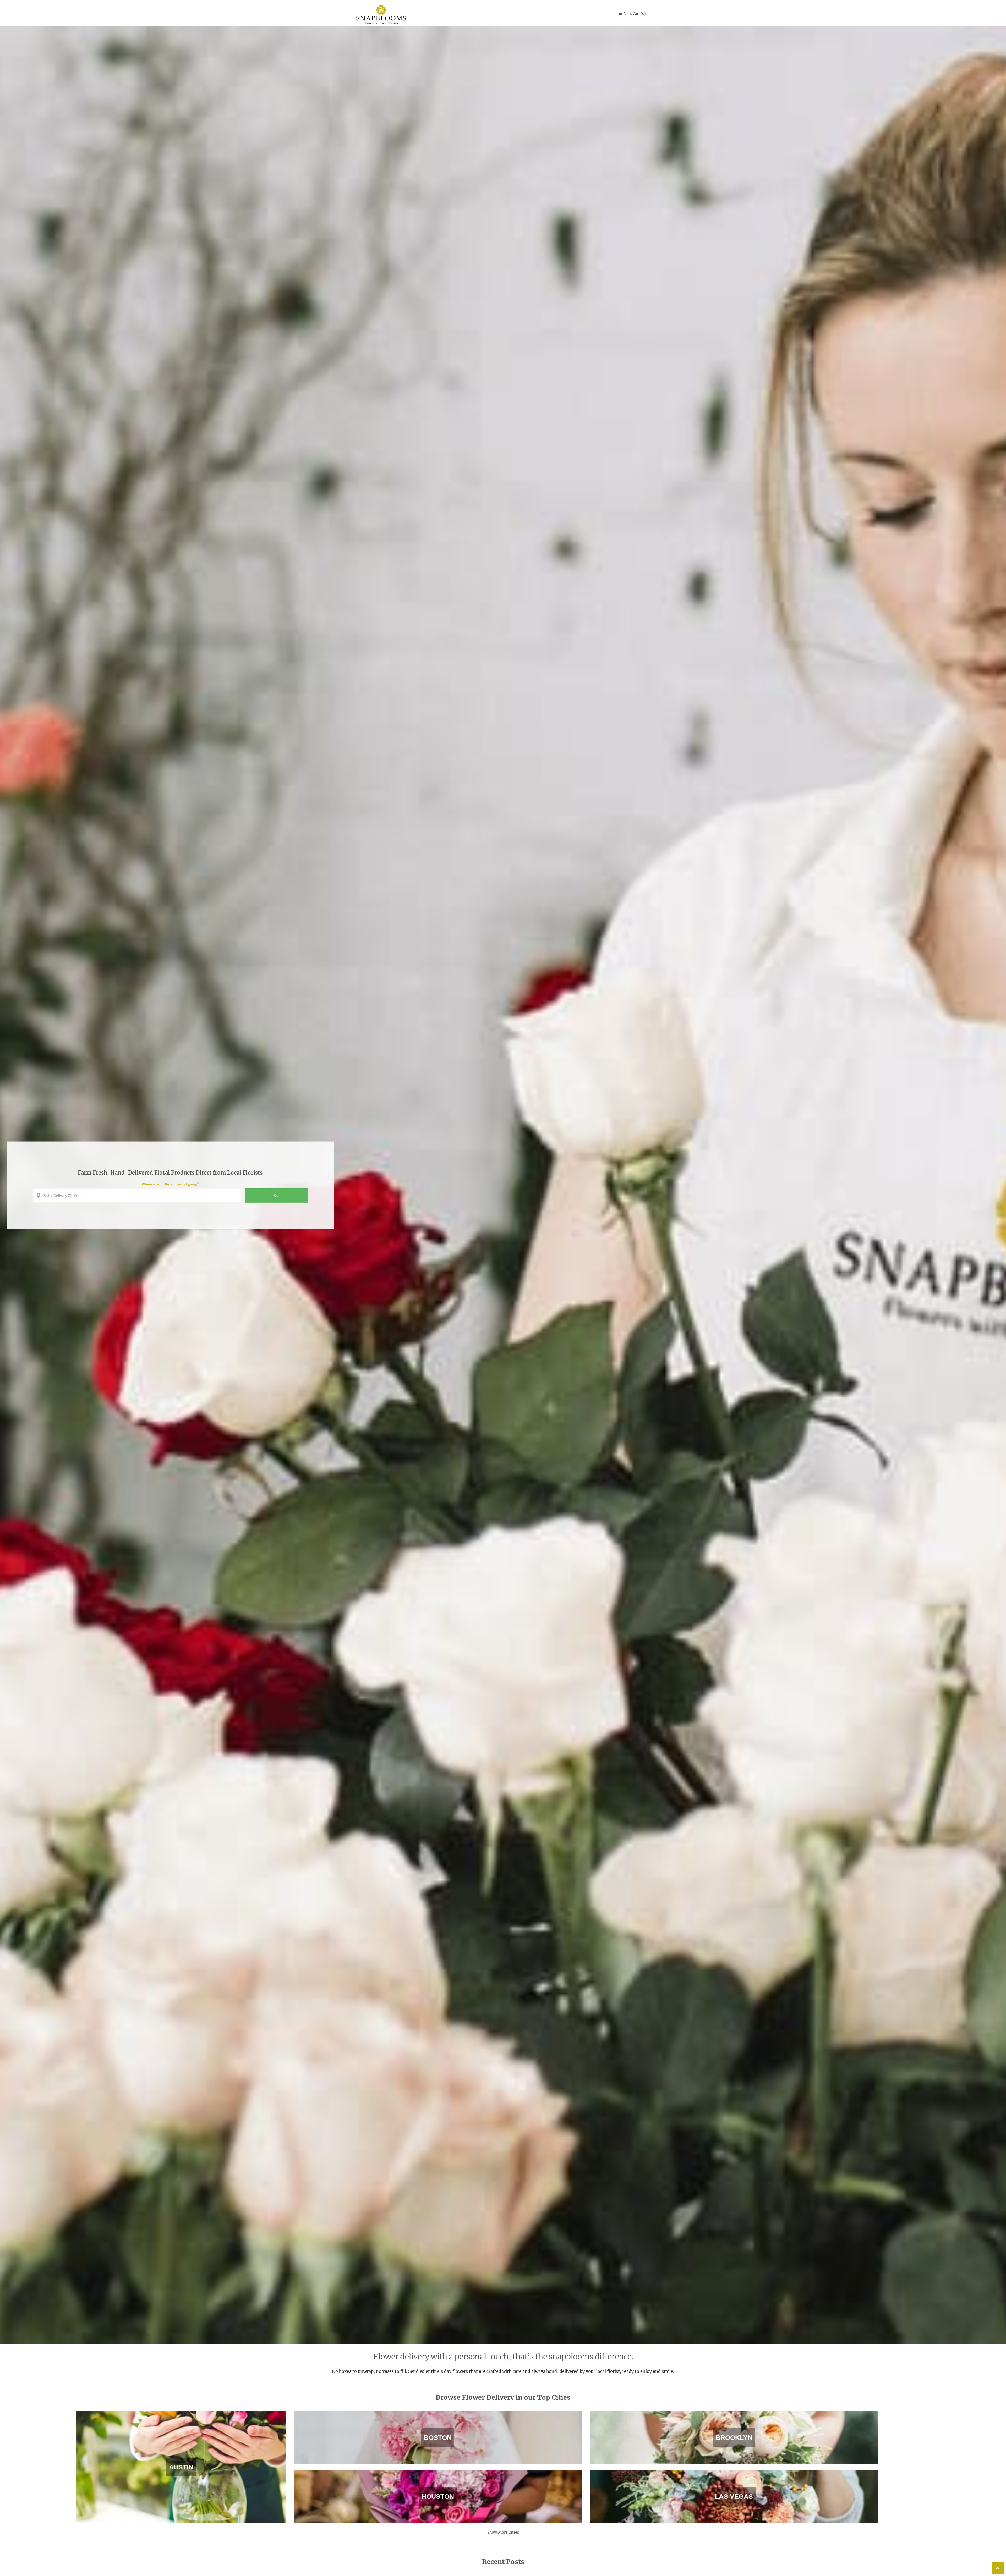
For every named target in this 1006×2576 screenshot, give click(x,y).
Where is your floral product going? (170, 1184)
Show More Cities (503, 2532)
